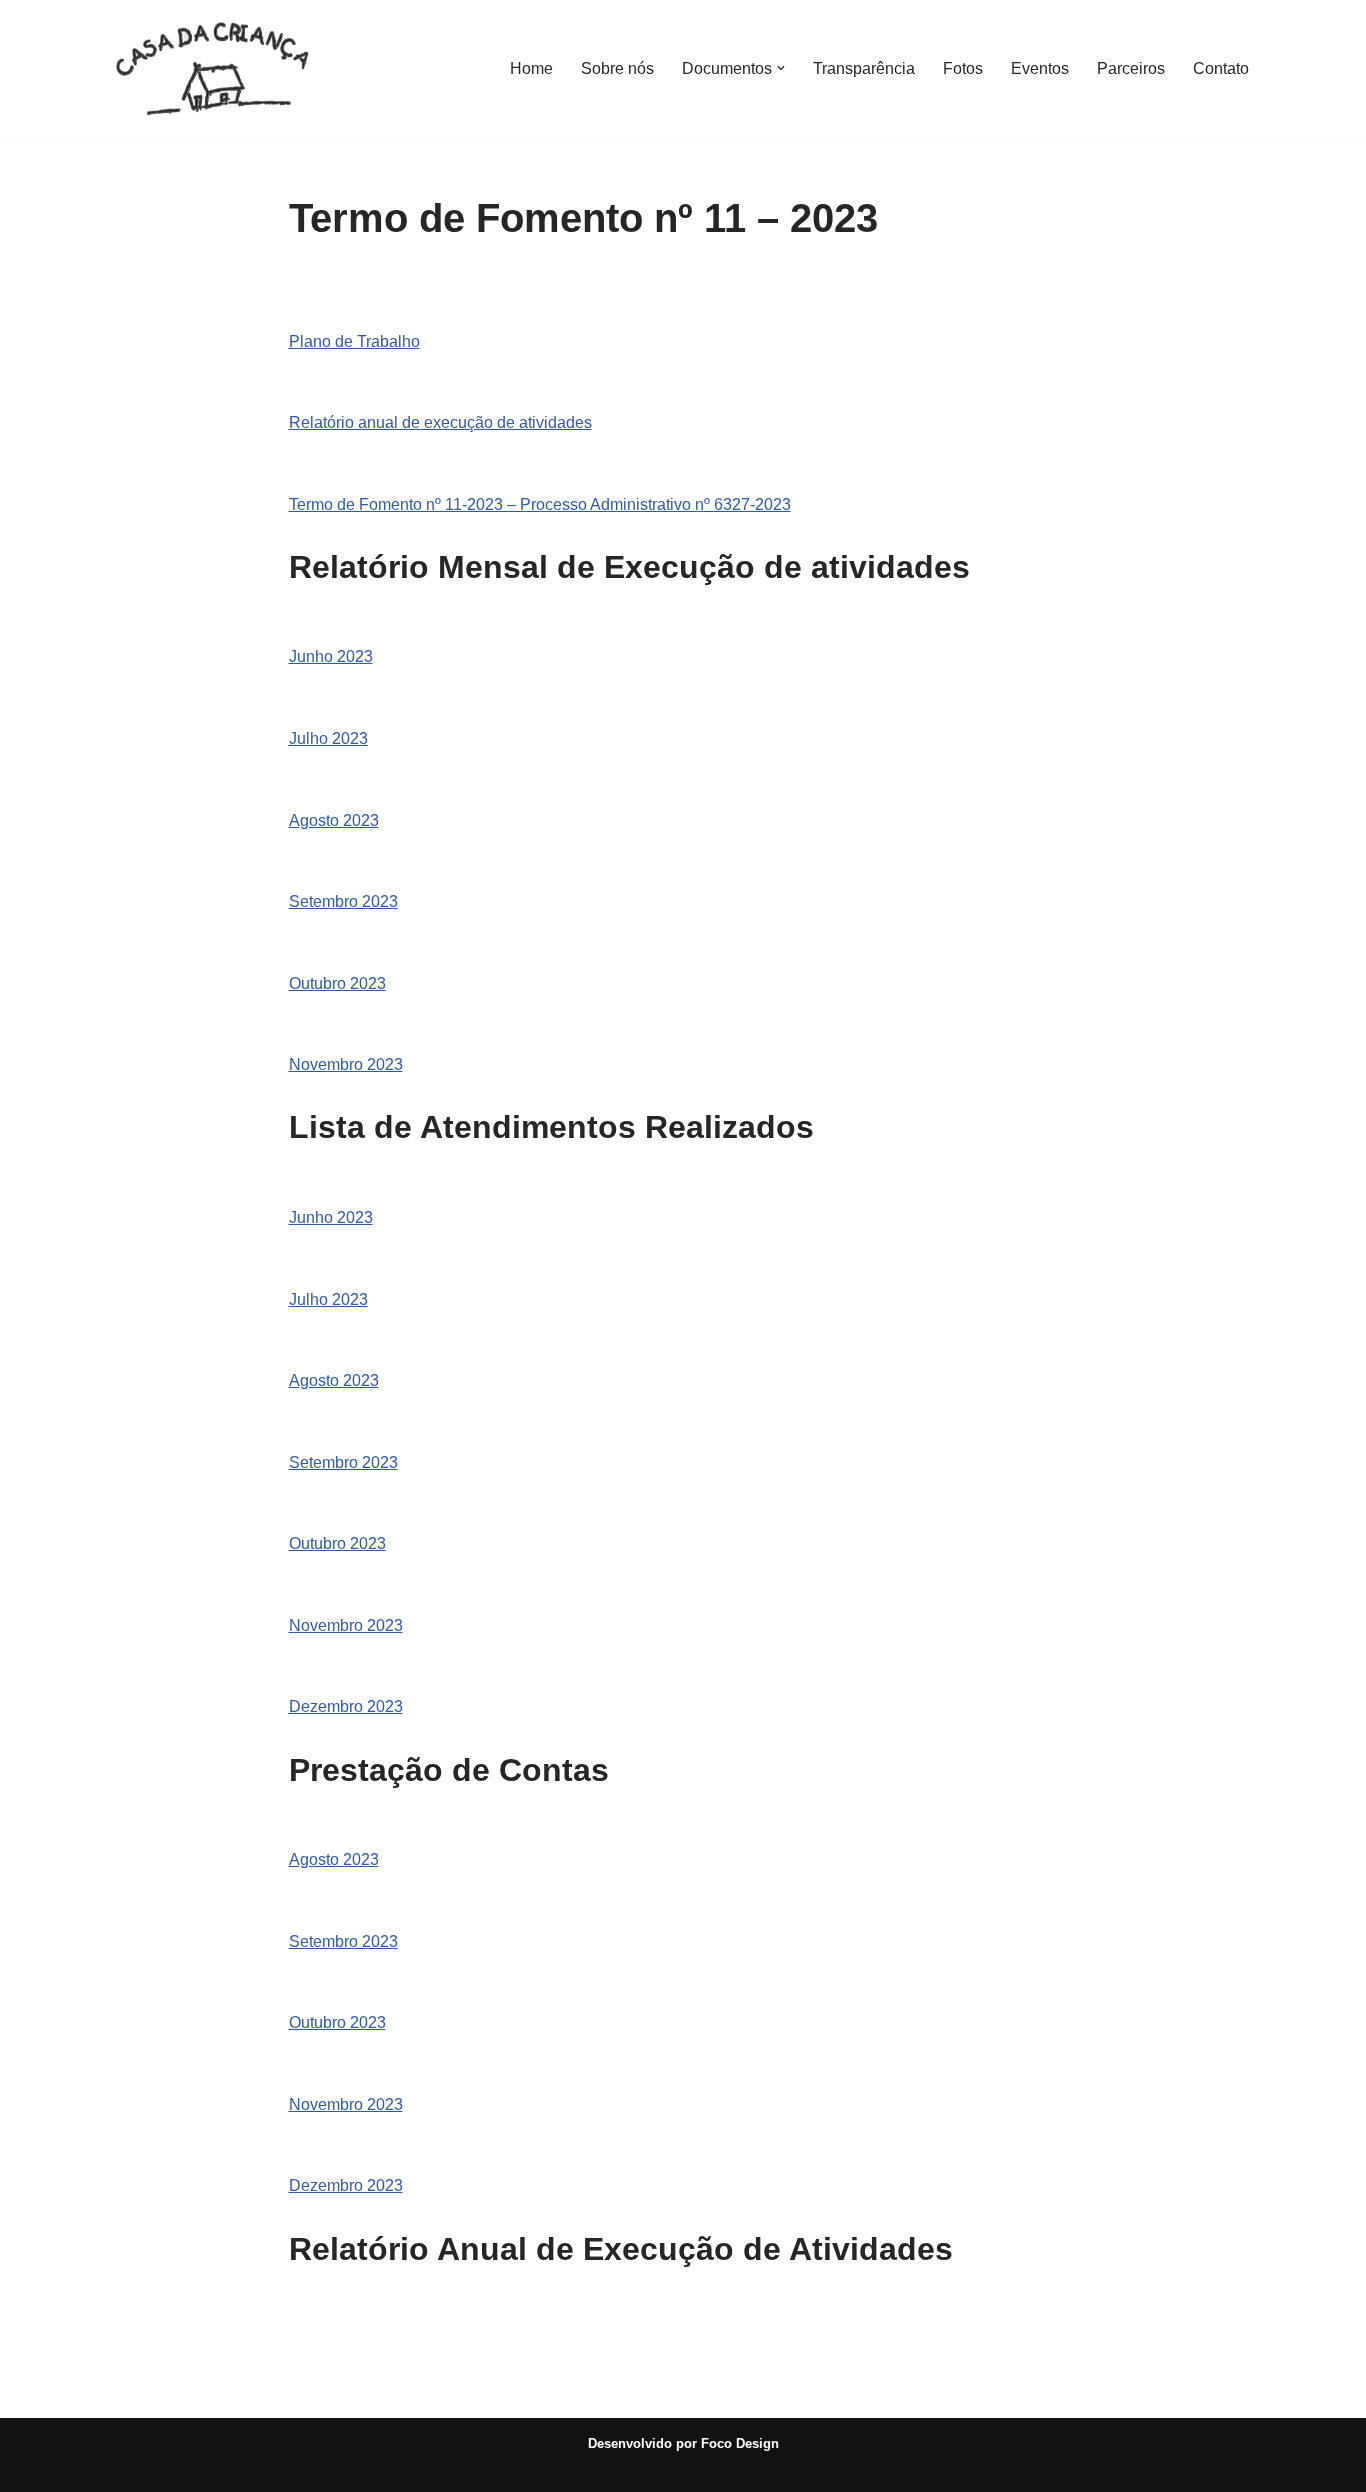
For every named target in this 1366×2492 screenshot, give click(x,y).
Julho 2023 (328, 738)
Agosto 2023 (334, 820)
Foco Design (740, 2443)
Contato (1221, 68)
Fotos (963, 68)
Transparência (864, 68)
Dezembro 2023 (346, 1706)
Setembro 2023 (343, 901)
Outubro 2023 (337, 983)
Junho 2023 (331, 656)
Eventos (1040, 68)
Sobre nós (617, 68)
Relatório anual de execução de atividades (440, 422)
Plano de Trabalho (354, 341)
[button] (781, 68)
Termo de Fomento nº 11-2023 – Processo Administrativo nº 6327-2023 (540, 504)
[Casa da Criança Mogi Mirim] (218, 68)
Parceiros (1131, 68)
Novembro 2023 (346, 1064)
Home (531, 68)
